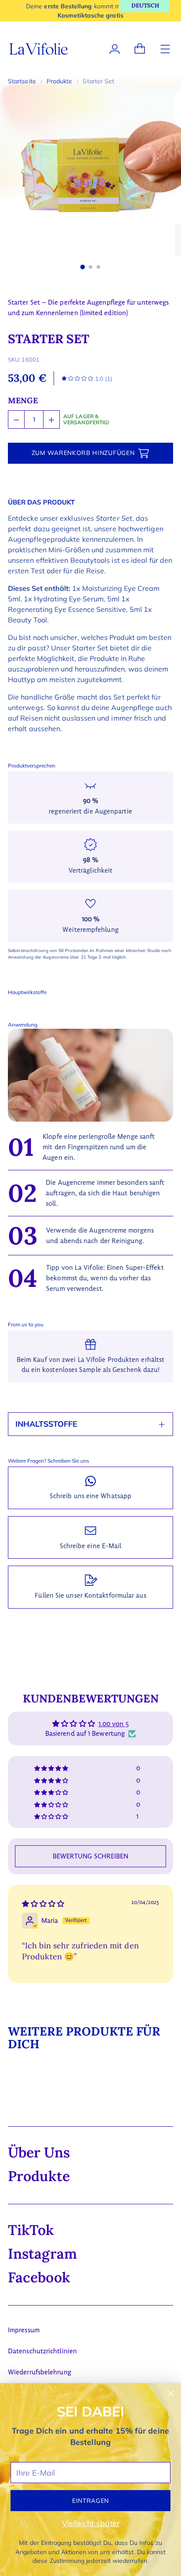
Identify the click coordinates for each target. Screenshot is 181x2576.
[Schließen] (171, 2393)
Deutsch (145, 5)
